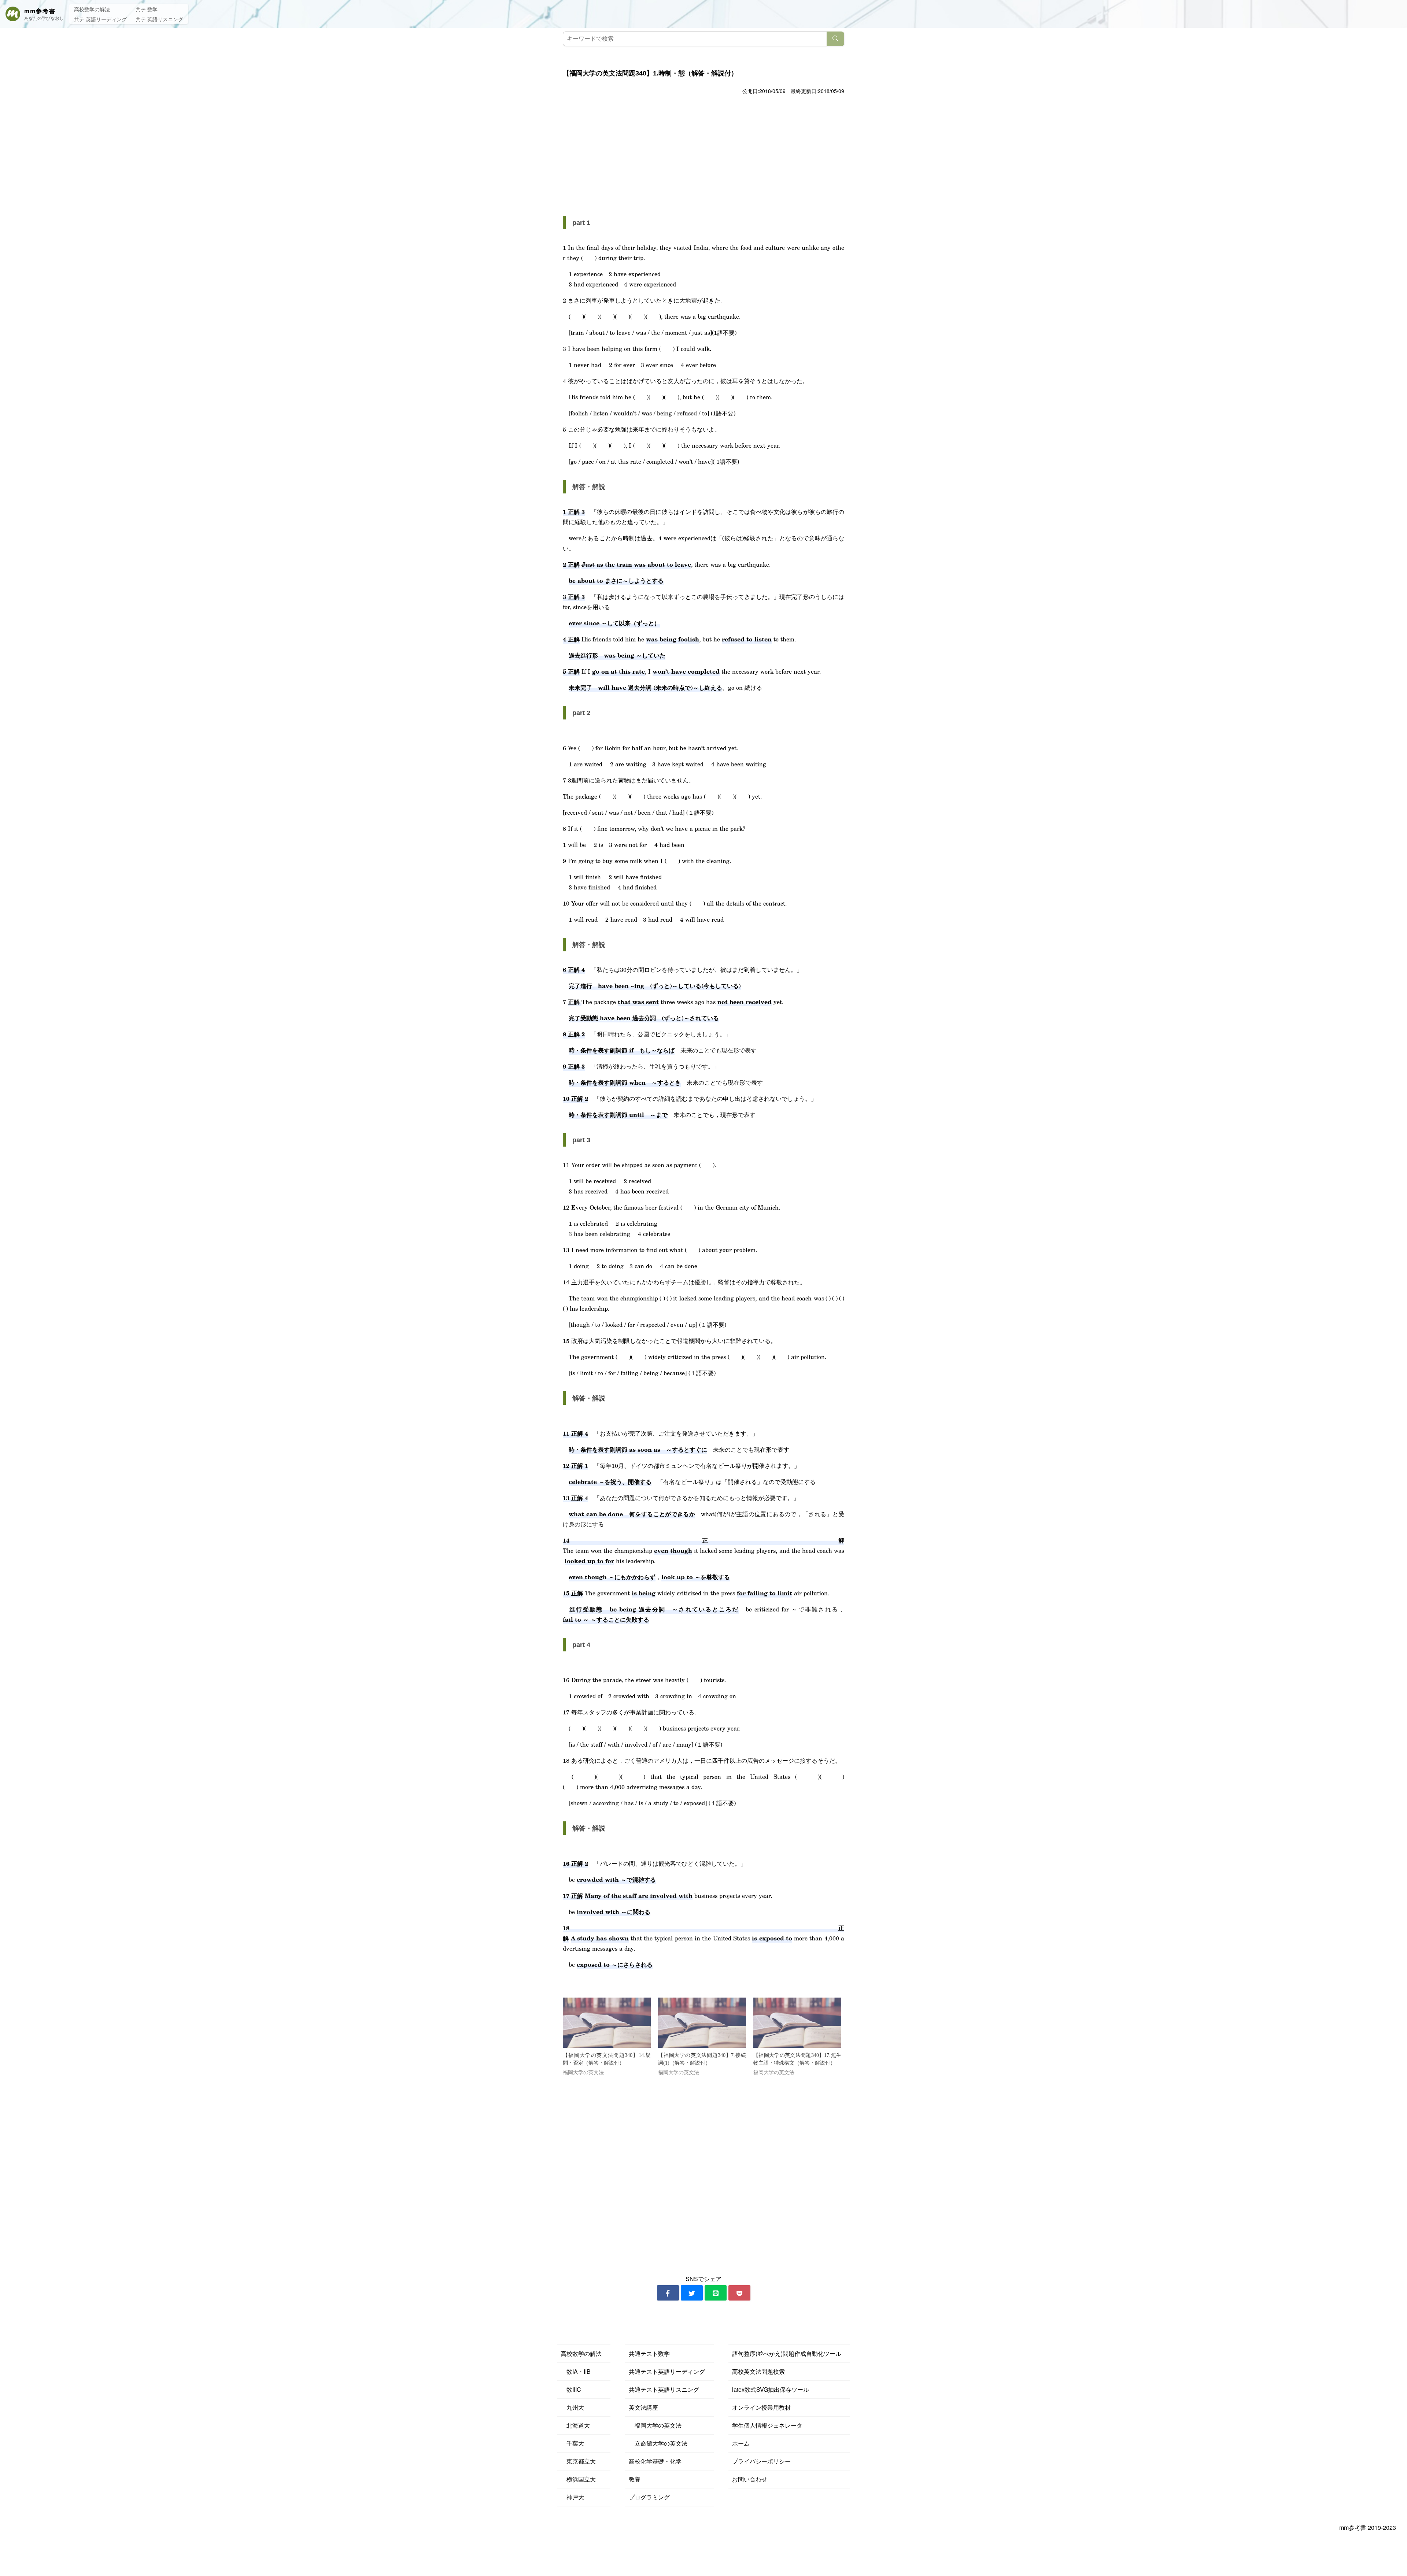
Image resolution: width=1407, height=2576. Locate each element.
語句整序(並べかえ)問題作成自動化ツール (787, 2353)
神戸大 (572, 2497)
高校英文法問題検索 (758, 2371)
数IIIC (571, 2389)
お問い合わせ (750, 2479)
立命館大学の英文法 (658, 2443)
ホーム (741, 2443)
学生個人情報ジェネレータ (767, 2425)
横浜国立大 (578, 2479)
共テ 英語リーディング (100, 19)
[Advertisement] (703, 151)
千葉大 (572, 2443)
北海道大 (575, 2425)
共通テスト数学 (649, 2353)
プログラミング (649, 2497)
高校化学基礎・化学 (655, 2461)
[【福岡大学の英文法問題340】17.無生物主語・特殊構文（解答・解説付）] (797, 2023)
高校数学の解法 (92, 9)
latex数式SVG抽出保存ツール (771, 2389)
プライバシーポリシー (761, 2461)
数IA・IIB (576, 2371)
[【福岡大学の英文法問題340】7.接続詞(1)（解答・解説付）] (702, 2023)
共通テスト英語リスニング (664, 2389)
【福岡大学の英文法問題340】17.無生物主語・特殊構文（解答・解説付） (797, 2059)
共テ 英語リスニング (159, 19)
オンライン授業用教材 (761, 2407)
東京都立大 (578, 2461)
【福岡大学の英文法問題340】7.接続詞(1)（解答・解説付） (702, 2059)
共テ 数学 (147, 9)
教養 (635, 2479)
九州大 (572, 2407)
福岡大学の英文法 (655, 2425)
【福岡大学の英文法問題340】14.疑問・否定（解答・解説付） (607, 2059)
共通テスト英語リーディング (667, 2371)
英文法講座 (643, 2407)
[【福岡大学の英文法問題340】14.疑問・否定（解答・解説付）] (607, 2023)
